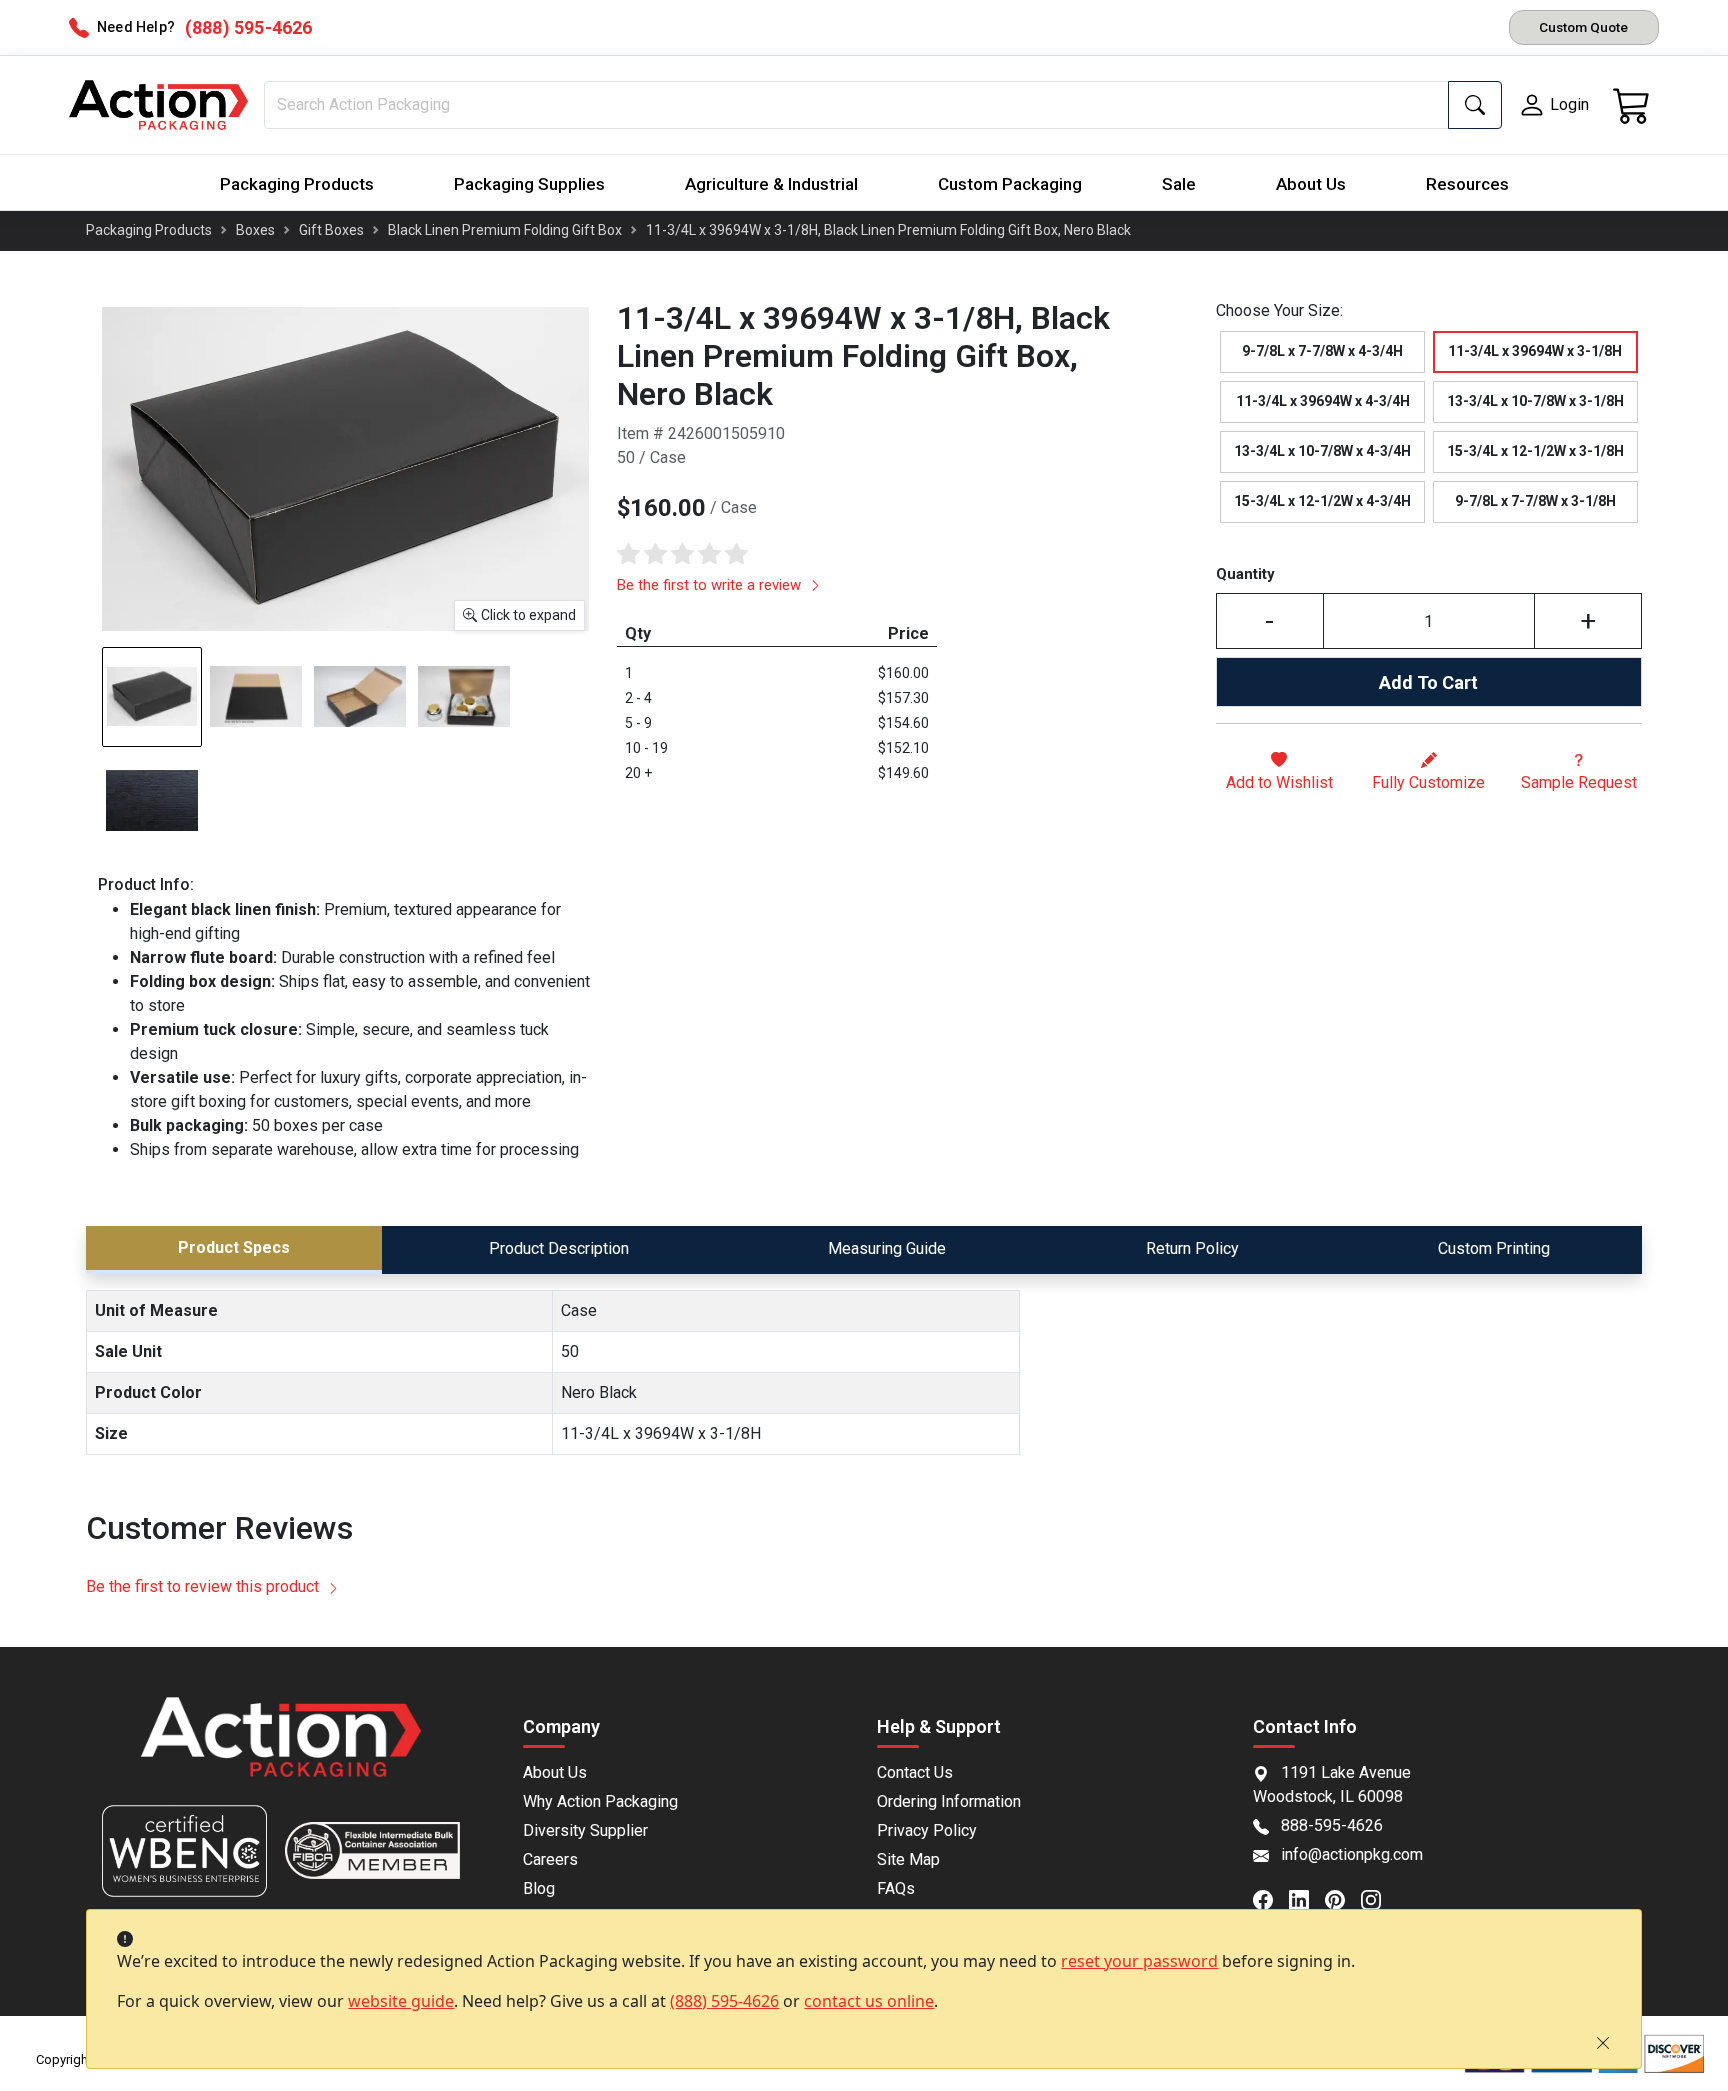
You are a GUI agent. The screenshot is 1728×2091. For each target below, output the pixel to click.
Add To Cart (1428, 682)
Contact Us (915, 1772)
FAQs (896, 1888)
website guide (401, 2001)
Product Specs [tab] (234, 1247)
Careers (550, 1859)
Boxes (255, 230)
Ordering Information (949, 1801)
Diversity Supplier (585, 1830)
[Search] (1475, 105)
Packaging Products (297, 184)
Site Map (908, 1859)
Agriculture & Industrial (771, 184)
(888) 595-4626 (724, 2001)
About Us (1311, 184)
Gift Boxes (331, 230)
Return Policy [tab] (1192, 1248)
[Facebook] (1271, 1898)
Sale (1179, 184)
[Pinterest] (1343, 1898)
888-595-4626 (1332, 1825)
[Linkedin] (1307, 1898)
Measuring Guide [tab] (887, 1248)
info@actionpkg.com (1352, 1854)
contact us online (869, 2001)
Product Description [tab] (559, 1248)
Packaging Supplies (529, 184)
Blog (539, 1888)
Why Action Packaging (600, 1801)
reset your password (1139, 1961)
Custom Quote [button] (1583, 27)
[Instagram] (1379, 1898)
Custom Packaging (1010, 184)
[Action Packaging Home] (280, 1750)
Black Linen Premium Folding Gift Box (505, 230)
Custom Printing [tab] (1494, 1248)
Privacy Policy (927, 1830)
